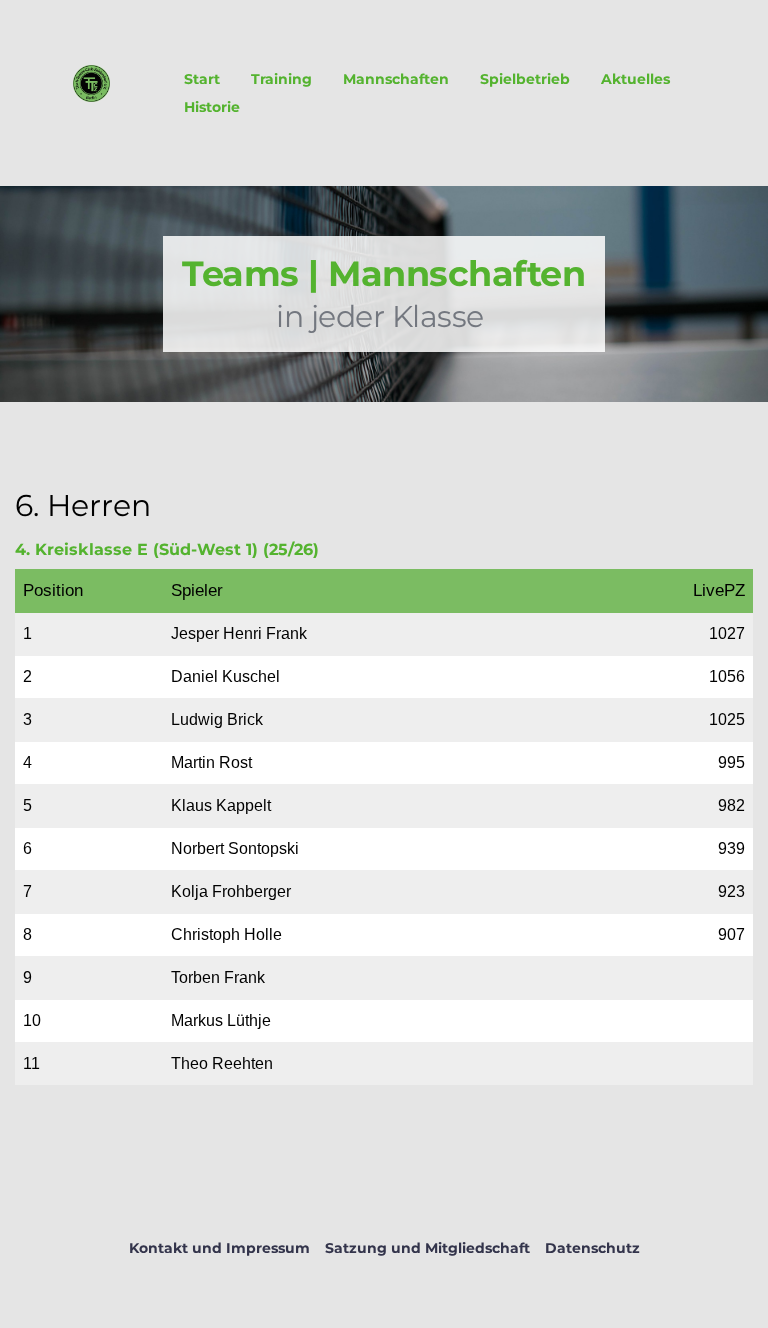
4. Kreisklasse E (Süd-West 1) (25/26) (167, 549)
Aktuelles (635, 79)
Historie (212, 107)
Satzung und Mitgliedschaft (427, 1248)
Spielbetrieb (525, 79)
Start (202, 79)
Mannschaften (396, 79)
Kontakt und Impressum (219, 1248)
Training (281, 79)
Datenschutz (592, 1248)
